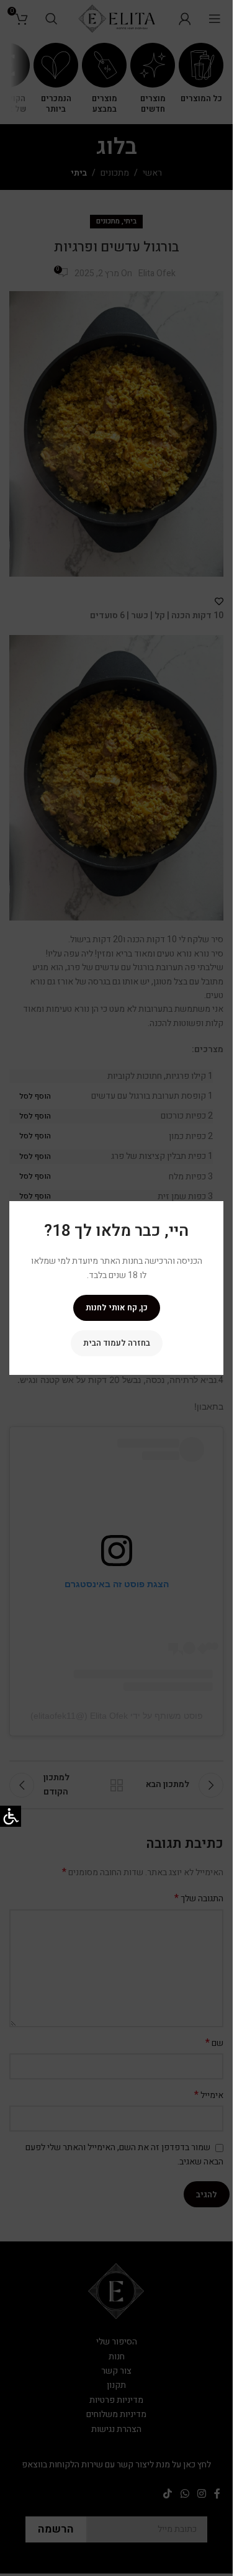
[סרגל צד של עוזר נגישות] (11, 1816)
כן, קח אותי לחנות (117, 1308)
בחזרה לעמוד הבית (117, 1343)
